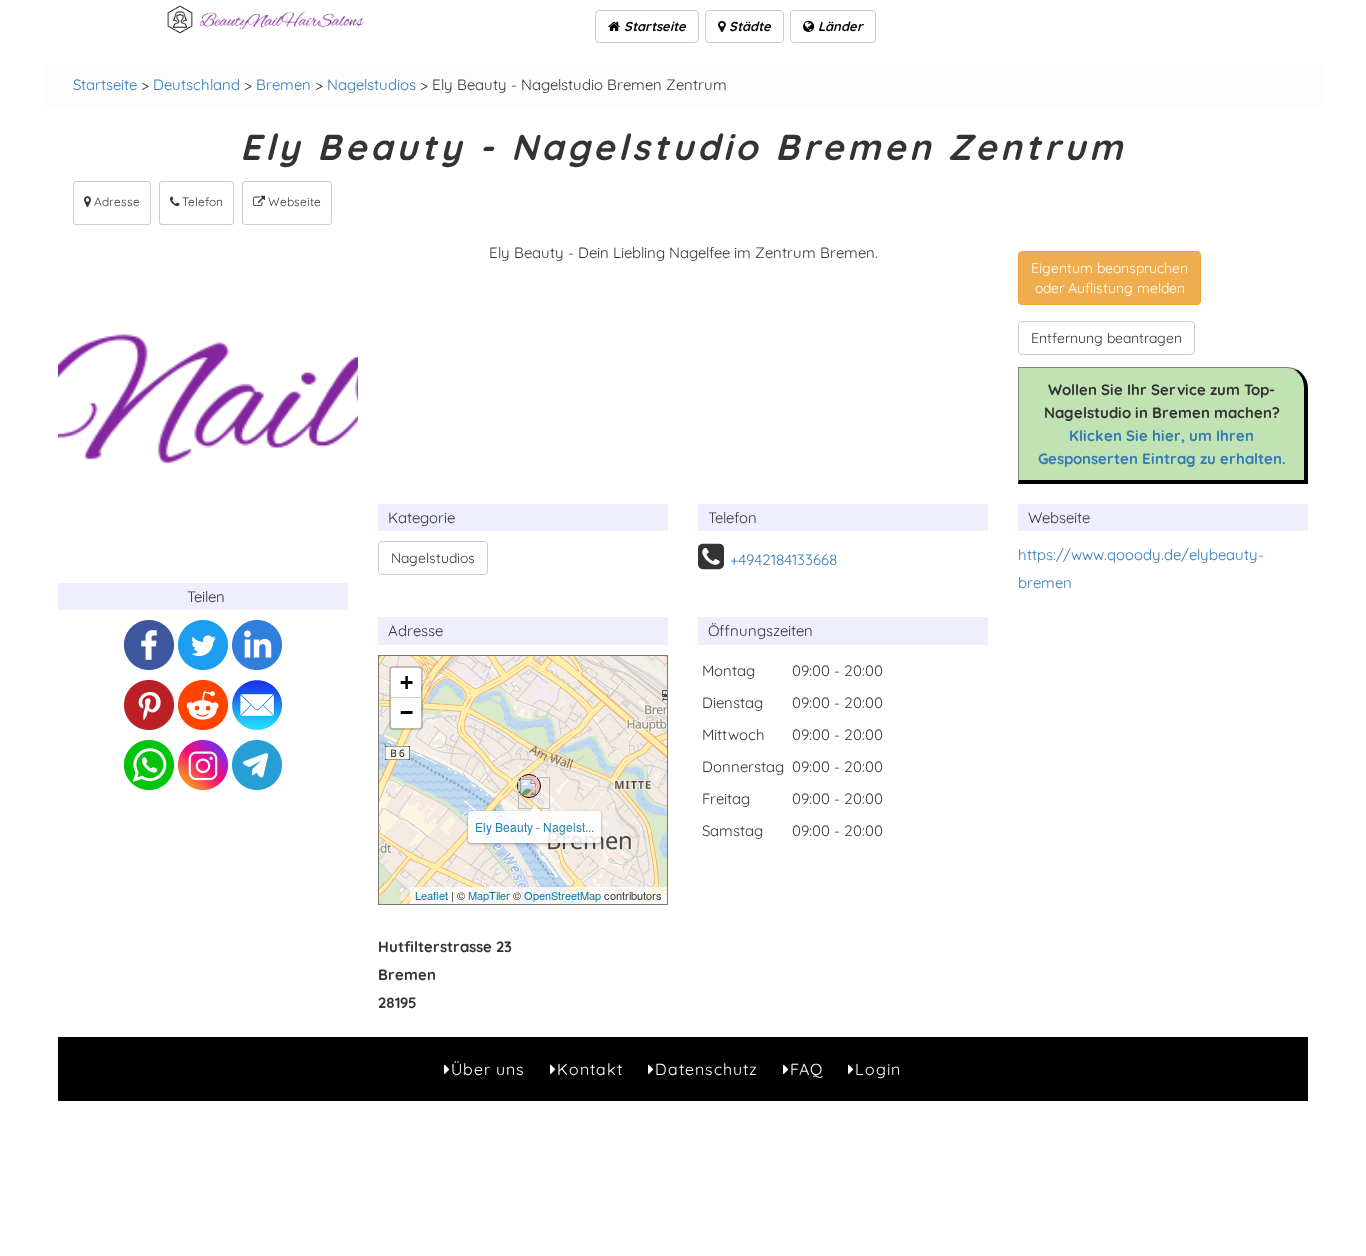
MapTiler (489, 895)
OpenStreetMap (562, 895)
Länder (838, 26)
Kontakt (590, 1069)
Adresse (115, 201)
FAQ (806, 1069)
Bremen (283, 84)
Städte (748, 26)
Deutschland (196, 84)
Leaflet (431, 895)
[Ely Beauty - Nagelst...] (529, 786)
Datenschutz (706, 1069)
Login (878, 1069)
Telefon (201, 201)
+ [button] (406, 682)
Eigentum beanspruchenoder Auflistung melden (1109, 278)
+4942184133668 (783, 559)
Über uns (488, 1069)
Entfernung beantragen (1106, 338)
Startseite (653, 26)
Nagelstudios (371, 84)
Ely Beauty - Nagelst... (534, 826)
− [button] (406, 712)
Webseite (293, 201)
